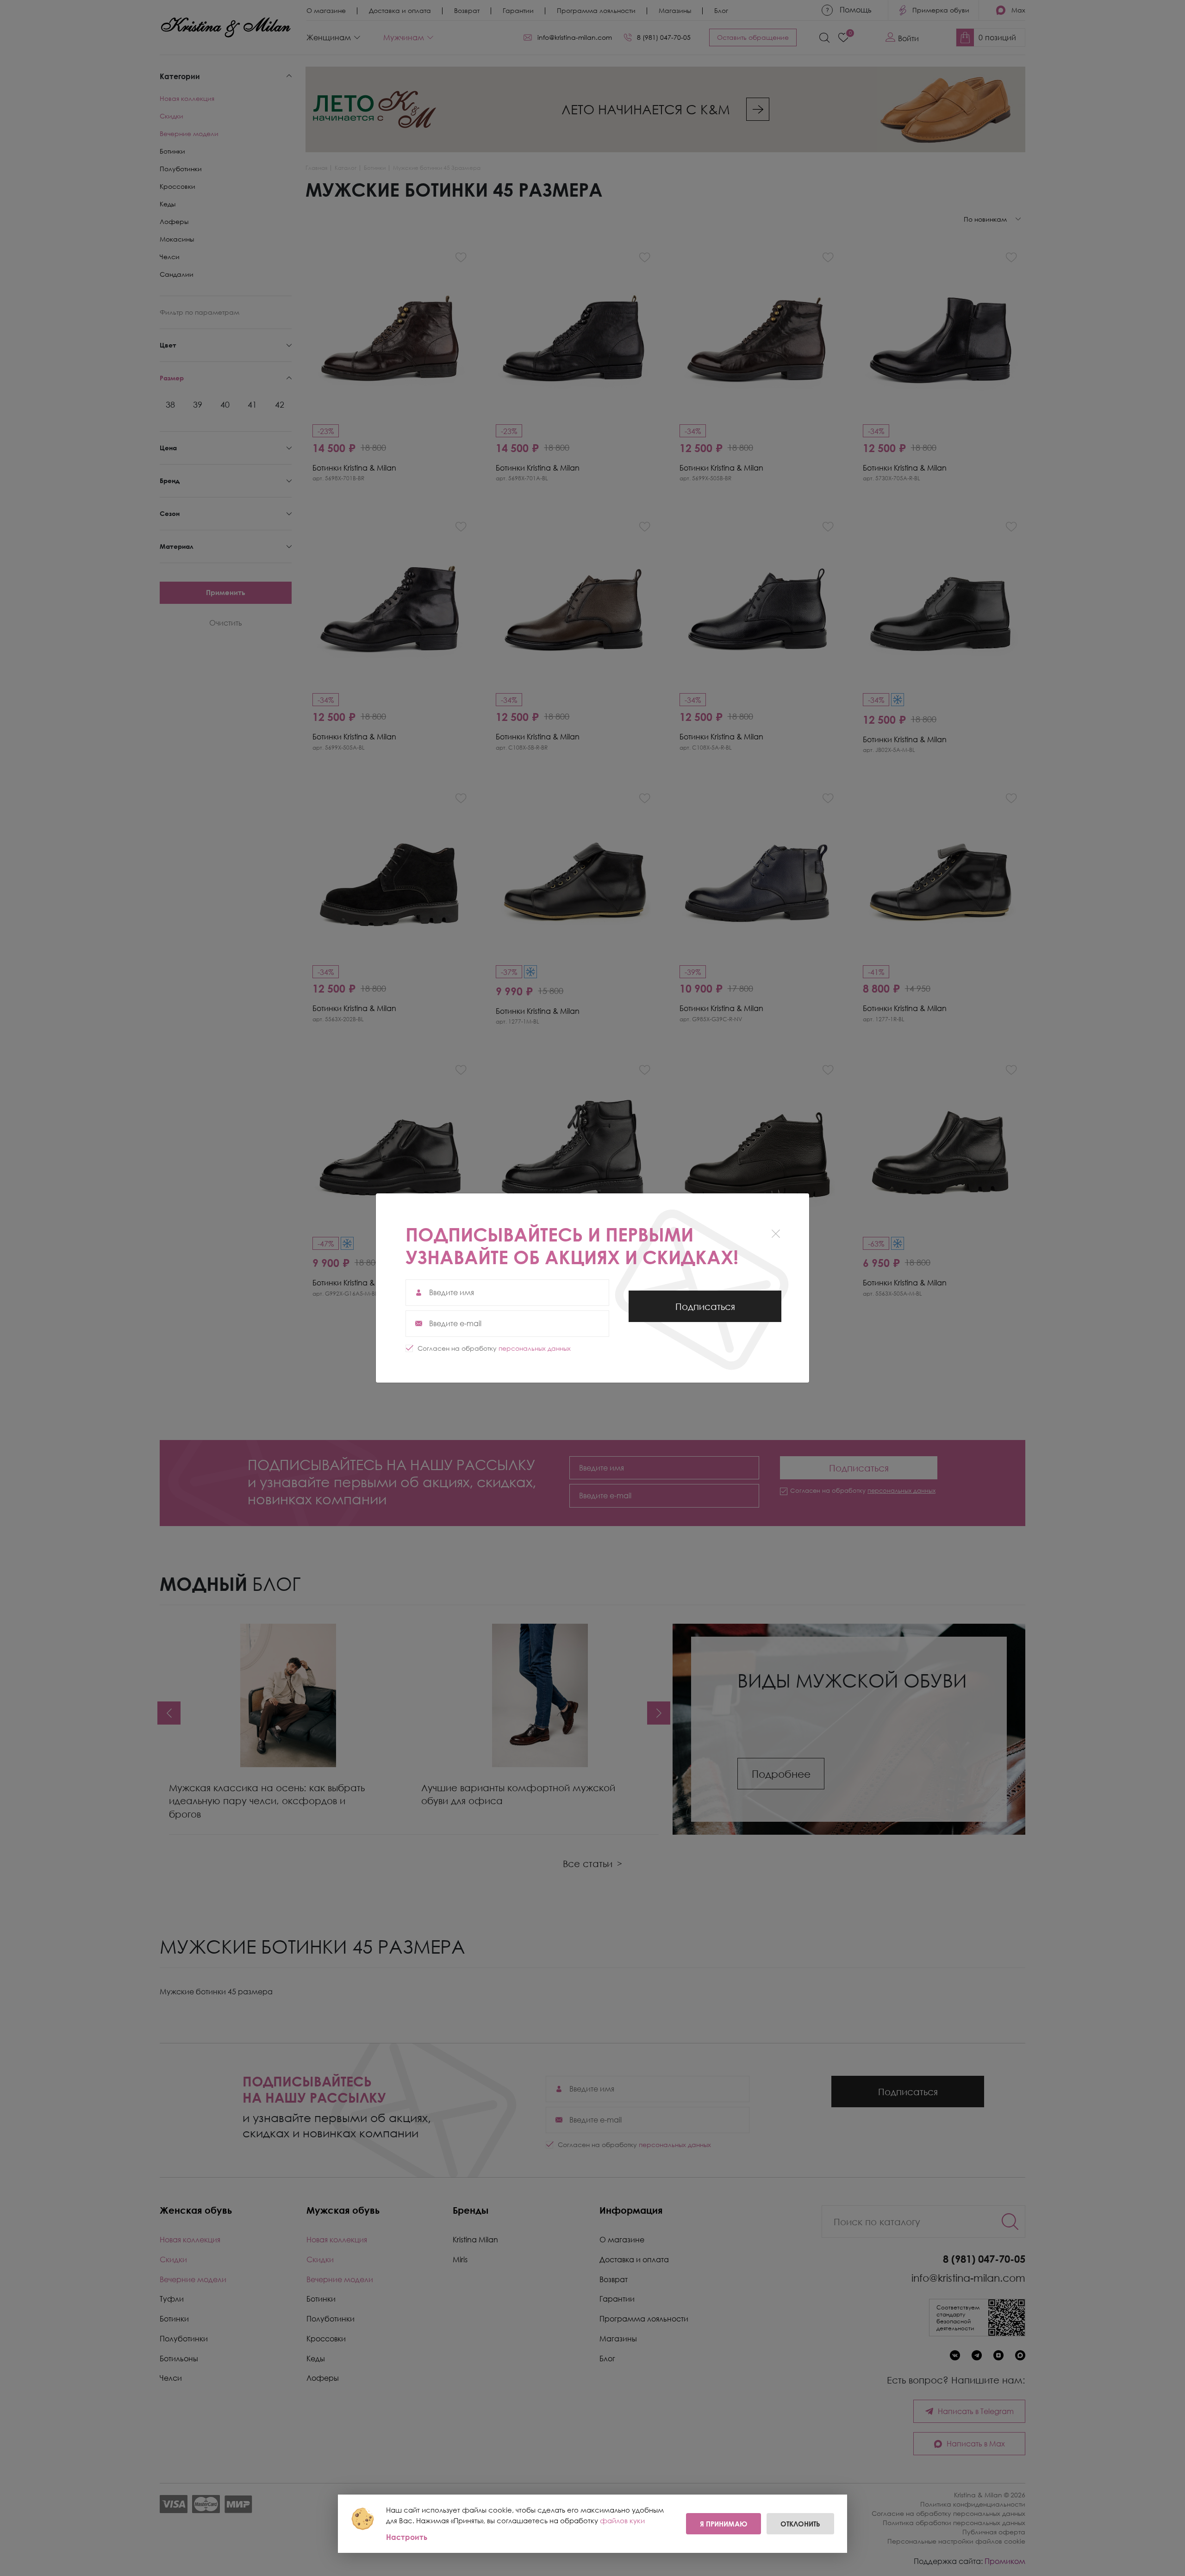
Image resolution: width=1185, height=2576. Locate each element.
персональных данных (535, 1348)
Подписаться (705, 1311)
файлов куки (622, 2520)
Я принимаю (723, 2524)
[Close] (776, 1233)
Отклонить (800, 2524)
